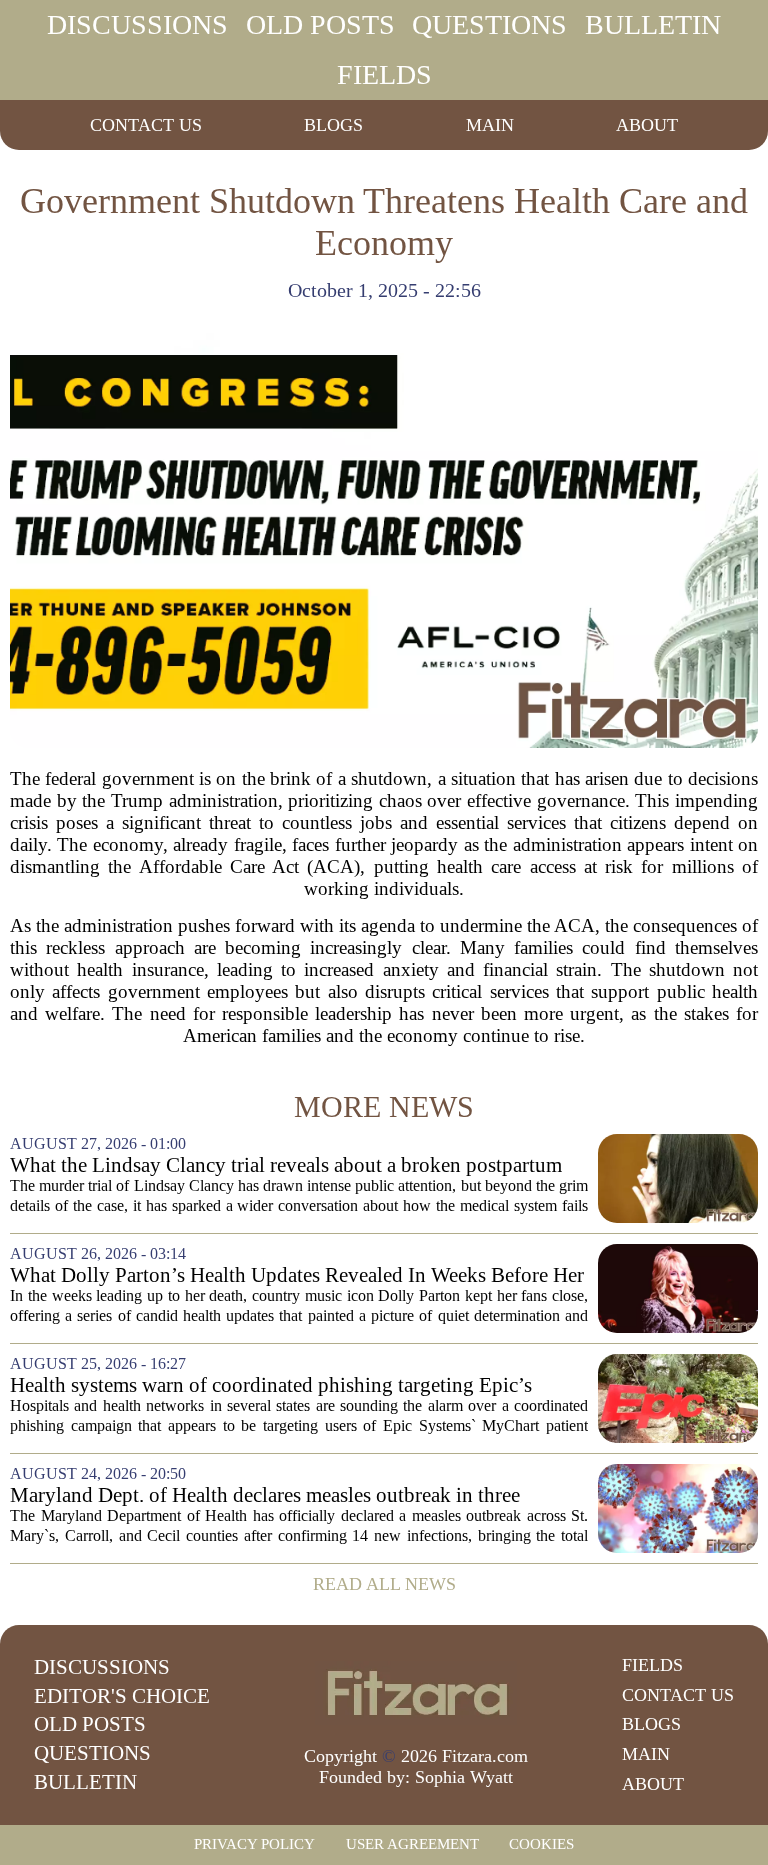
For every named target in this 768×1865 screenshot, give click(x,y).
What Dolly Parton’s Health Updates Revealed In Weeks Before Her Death (297, 1275)
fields (384, 74)
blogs (333, 125)
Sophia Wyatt (464, 1777)
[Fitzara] (416, 1693)
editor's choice (122, 1696)
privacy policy (254, 1844)
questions (489, 24)
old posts (320, 24)
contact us (146, 125)
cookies (541, 1844)
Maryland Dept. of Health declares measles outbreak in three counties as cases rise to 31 (265, 1495)
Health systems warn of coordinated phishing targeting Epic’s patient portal (271, 1385)
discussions (137, 24)
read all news (384, 1584)
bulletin (653, 24)
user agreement (412, 1844)
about (647, 125)
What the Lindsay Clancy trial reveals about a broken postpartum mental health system (286, 1165)
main (490, 125)
